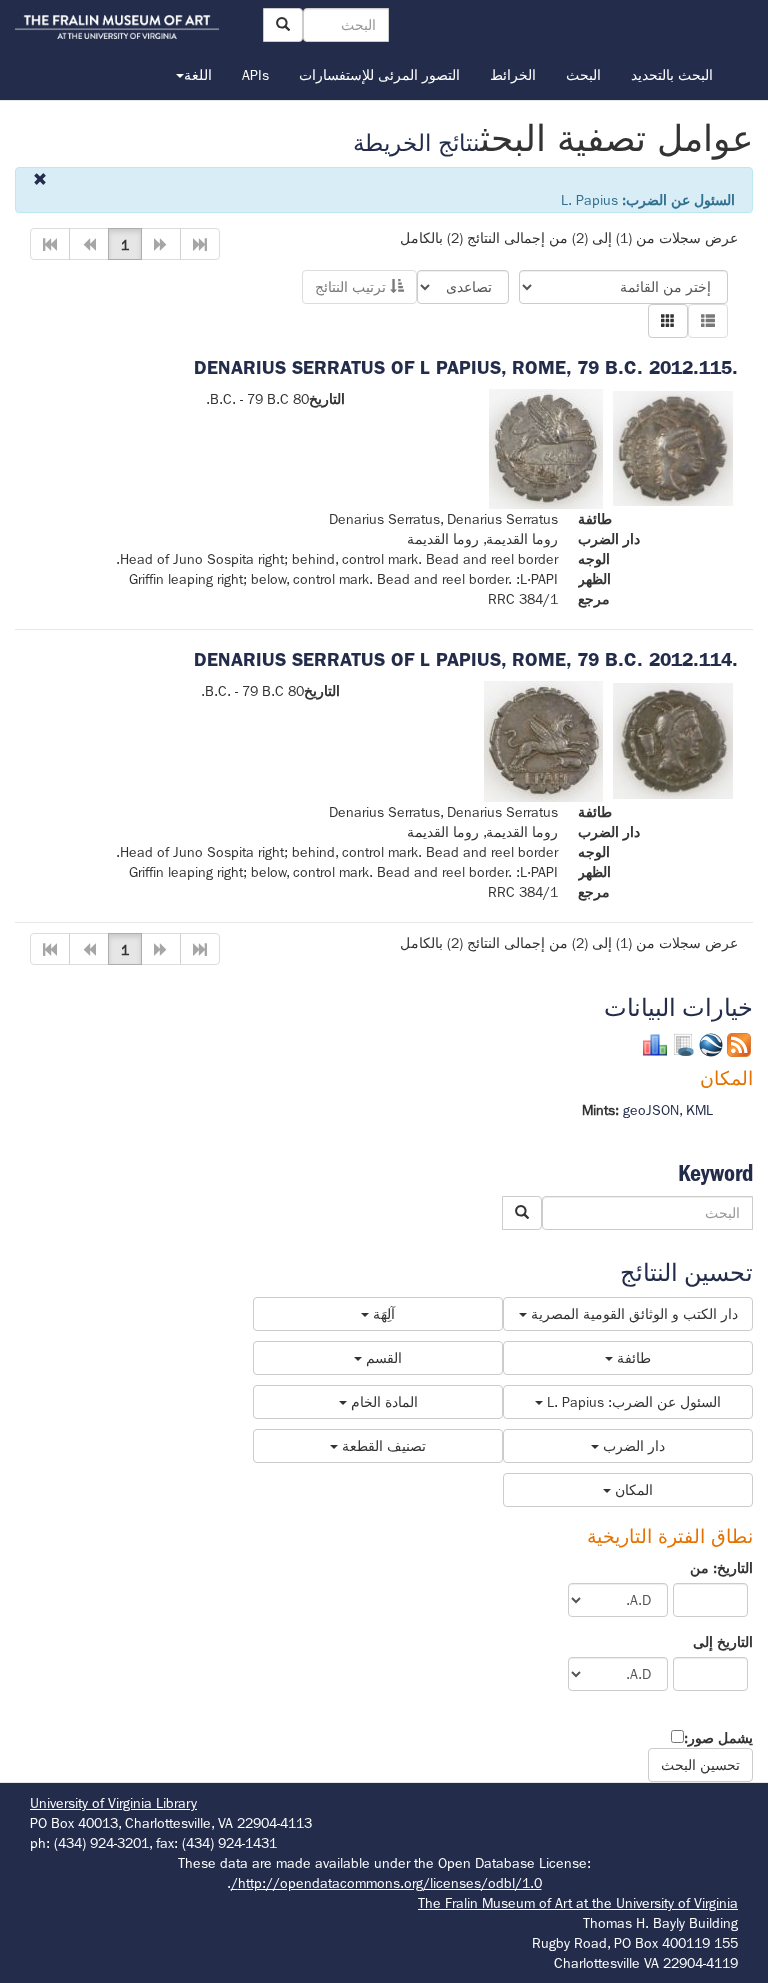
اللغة (198, 75)
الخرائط (513, 75)
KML (699, 1110)
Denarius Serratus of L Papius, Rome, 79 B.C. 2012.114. (466, 659)
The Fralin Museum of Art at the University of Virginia (578, 1903)
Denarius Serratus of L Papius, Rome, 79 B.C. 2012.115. (466, 367)
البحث (583, 75)
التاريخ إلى (723, 1642)
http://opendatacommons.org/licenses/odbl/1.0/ (386, 1883)
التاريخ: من (721, 1568)
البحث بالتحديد (672, 75)
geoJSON (651, 1110)
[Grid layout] (668, 321)
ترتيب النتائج (352, 287)
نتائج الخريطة (416, 143)
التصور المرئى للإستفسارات (379, 75)
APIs (255, 75)
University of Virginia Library (113, 1803)
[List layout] (708, 321)
